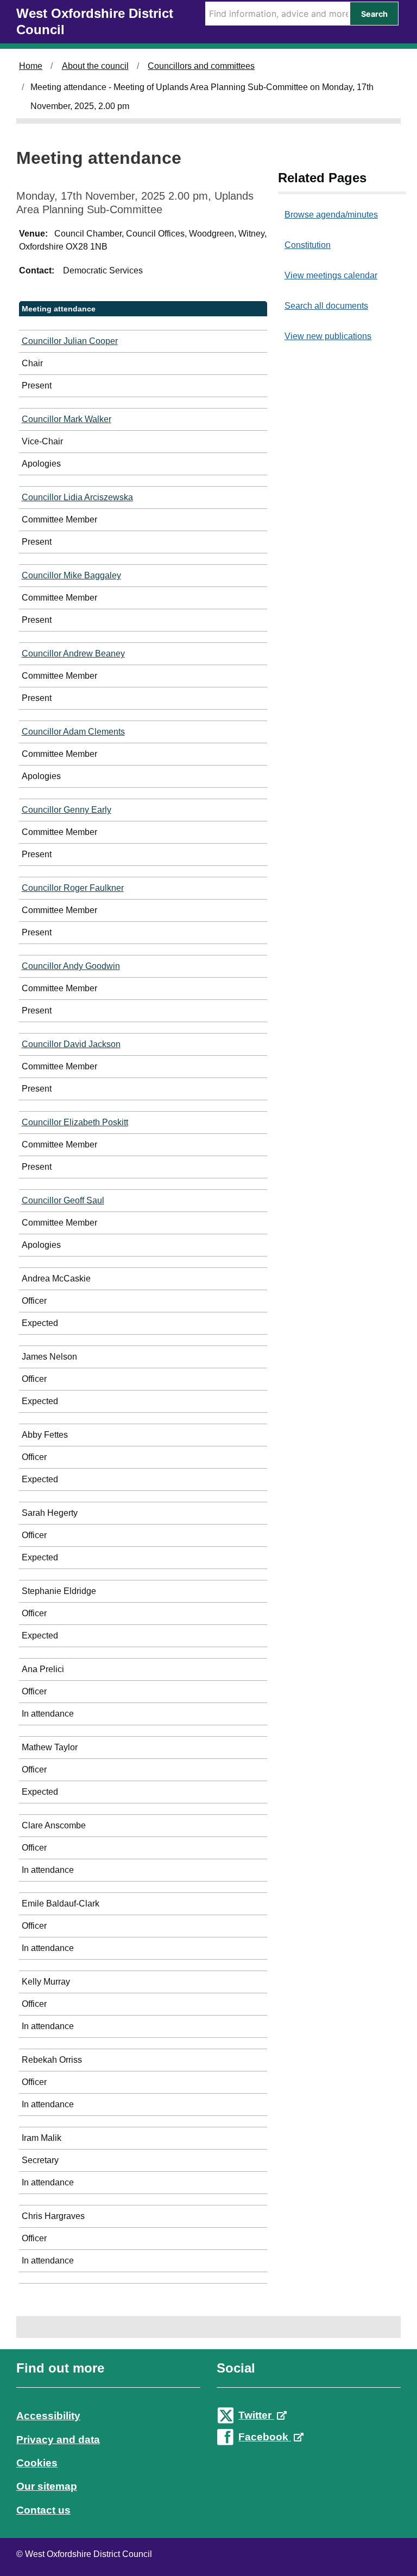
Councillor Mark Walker (67, 419)
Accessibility (48, 2416)
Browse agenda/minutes (331, 215)
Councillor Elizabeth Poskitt (75, 1122)
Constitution (308, 245)
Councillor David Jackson (71, 1044)
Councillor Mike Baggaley (71, 575)
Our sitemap (47, 2486)
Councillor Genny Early (67, 810)
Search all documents (326, 306)
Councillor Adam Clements (73, 732)
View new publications (328, 336)
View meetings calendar (331, 275)
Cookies (37, 2463)
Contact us (43, 2510)
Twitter (256, 2415)
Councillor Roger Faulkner (73, 888)
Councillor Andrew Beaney (73, 653)
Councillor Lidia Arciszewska (77, 497)
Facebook (265, 2437)
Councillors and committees (201, 66)
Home (31, 66)
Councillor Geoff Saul (63, 1200)
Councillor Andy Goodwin (71, 966)
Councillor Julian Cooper (70, 341)
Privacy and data (58, 2440)
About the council (95, 66)
